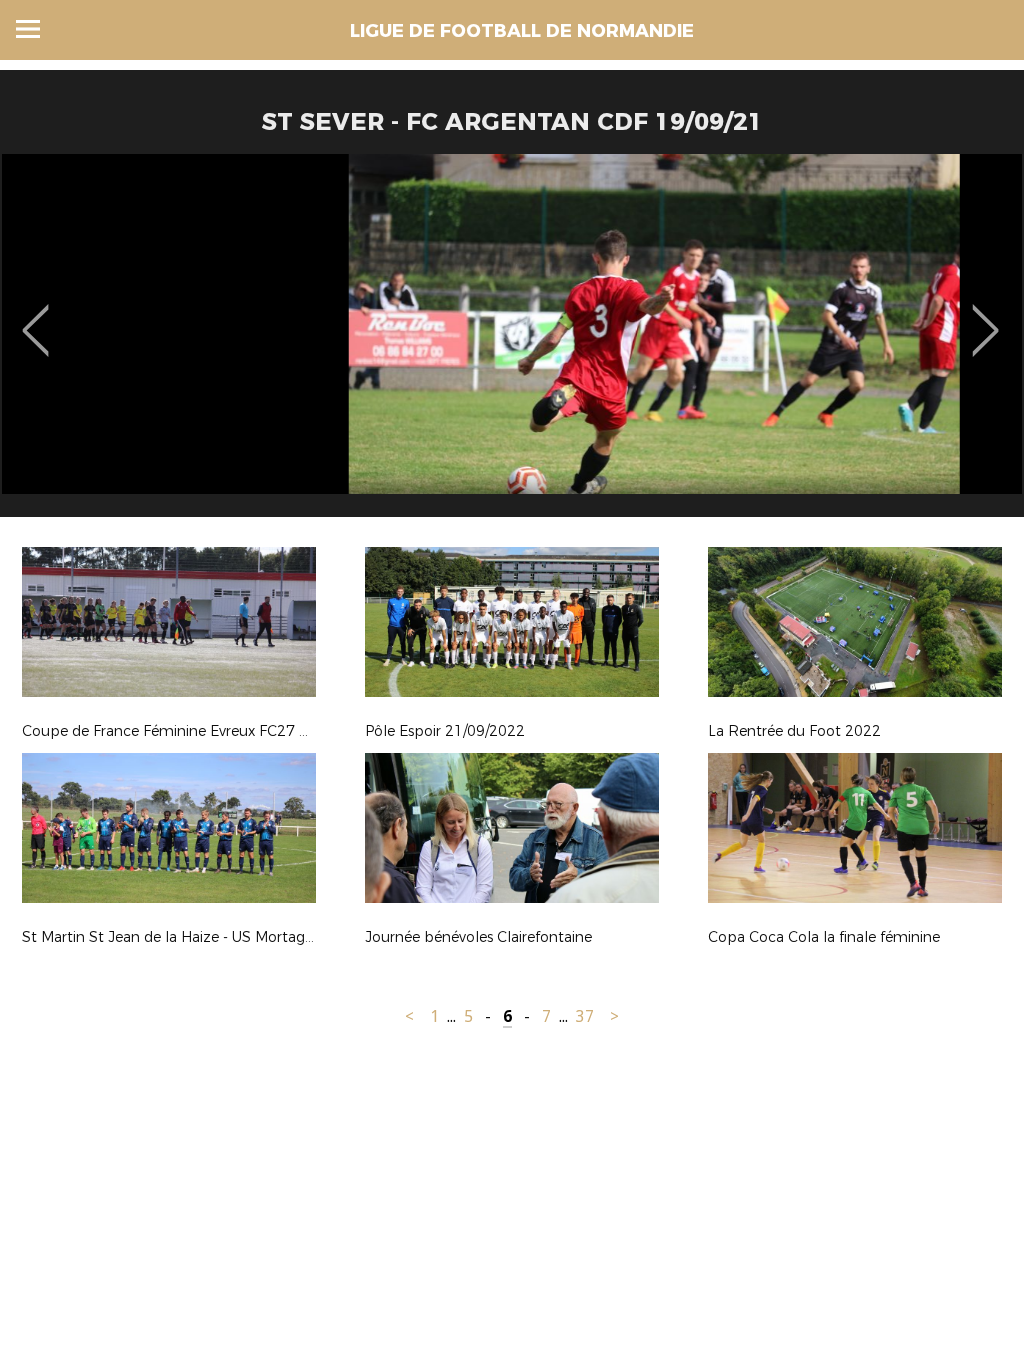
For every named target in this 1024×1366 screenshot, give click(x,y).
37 (585, 1016)
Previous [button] (35, 316)
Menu (28, 29)
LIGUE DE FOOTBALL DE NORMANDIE (522, 31)
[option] (512, 343)
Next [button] (985, 316)
